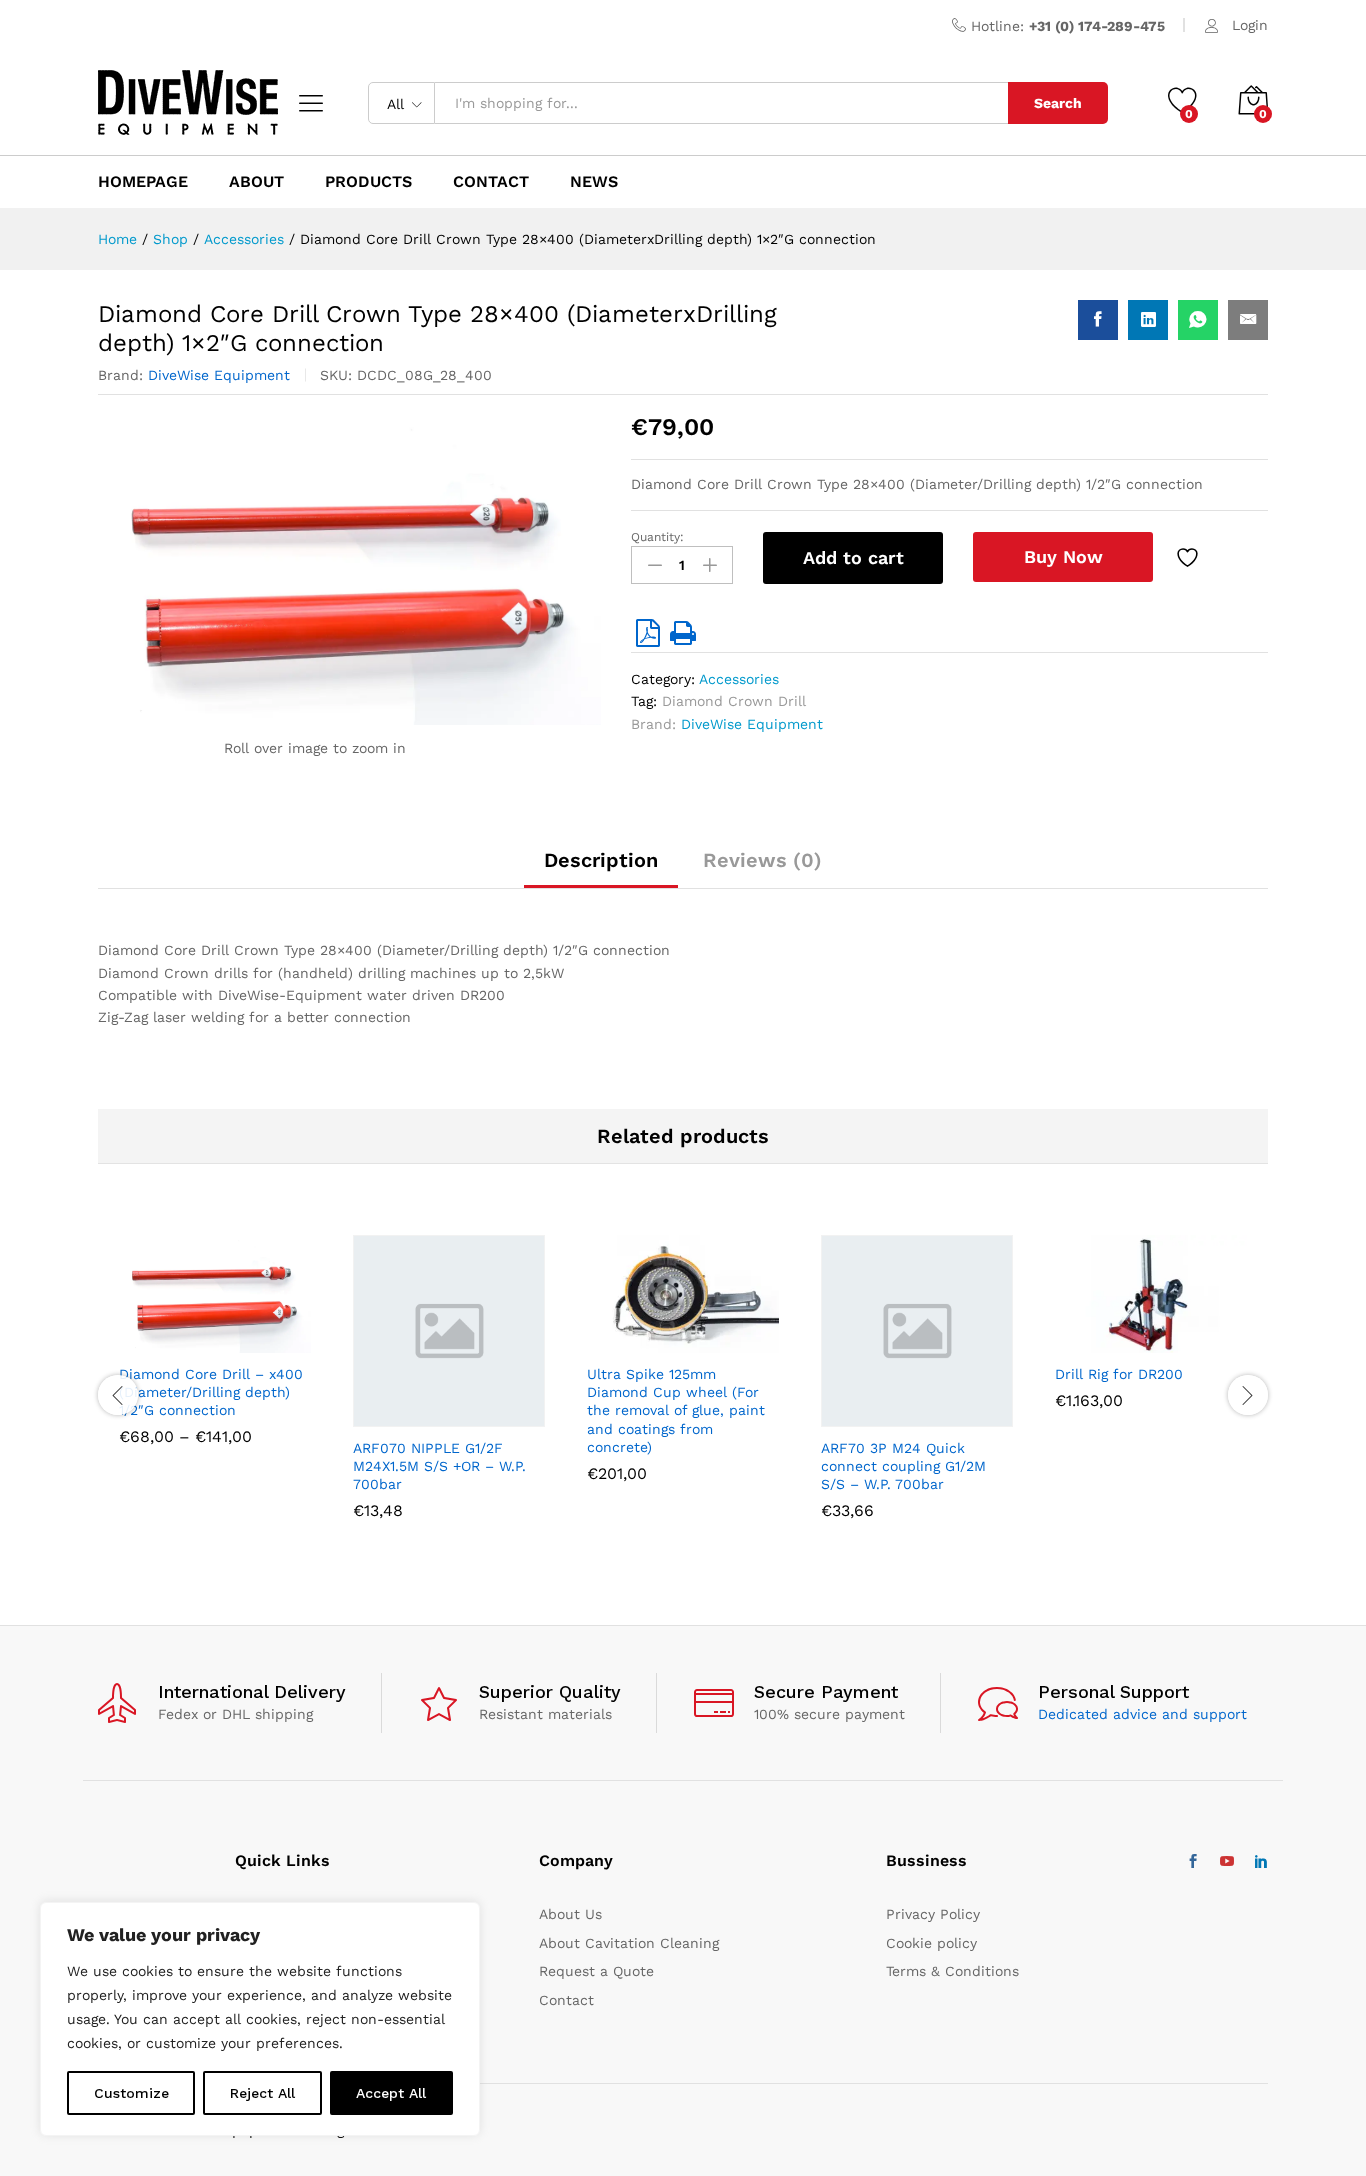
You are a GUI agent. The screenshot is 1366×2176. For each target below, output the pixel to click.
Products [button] (368, 182)
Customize (131, 2093)
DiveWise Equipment (219, 375)
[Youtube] (1227, 1862)
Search (1058, 103)
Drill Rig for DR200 (1119, 1374)
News (594, 182)
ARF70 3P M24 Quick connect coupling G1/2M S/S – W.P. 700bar (903, 1466)
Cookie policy (931, 1943)
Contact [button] (491, 182)
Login (1250, 25)
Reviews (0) (762, 860)
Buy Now (1063, 556)
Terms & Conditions (952, 1971)
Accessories (739, 679)
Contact (566, 2000)
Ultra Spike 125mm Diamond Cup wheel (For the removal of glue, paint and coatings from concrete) (676, 1410)
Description (601, 860)
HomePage (143, 182)
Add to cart (853, 557)
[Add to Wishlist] (1190, 558)
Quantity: (657, 537)
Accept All (391, 2093)
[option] (215, 1355)
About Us (570, 1914)
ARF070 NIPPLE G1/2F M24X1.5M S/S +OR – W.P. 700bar (439, 1466)
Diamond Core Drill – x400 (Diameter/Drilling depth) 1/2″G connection (211, 1392)
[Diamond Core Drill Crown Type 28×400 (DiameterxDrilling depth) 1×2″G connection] (1098, 320)
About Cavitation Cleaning (629, 1943)
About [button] (256, 182)
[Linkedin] (1261, 1862)
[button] (400, 1415)
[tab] (601, 869)
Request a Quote (596, 1971)
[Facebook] (1193, 1862)
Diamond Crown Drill (734, 701)
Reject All (262, 2093)
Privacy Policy (933, 1914)
